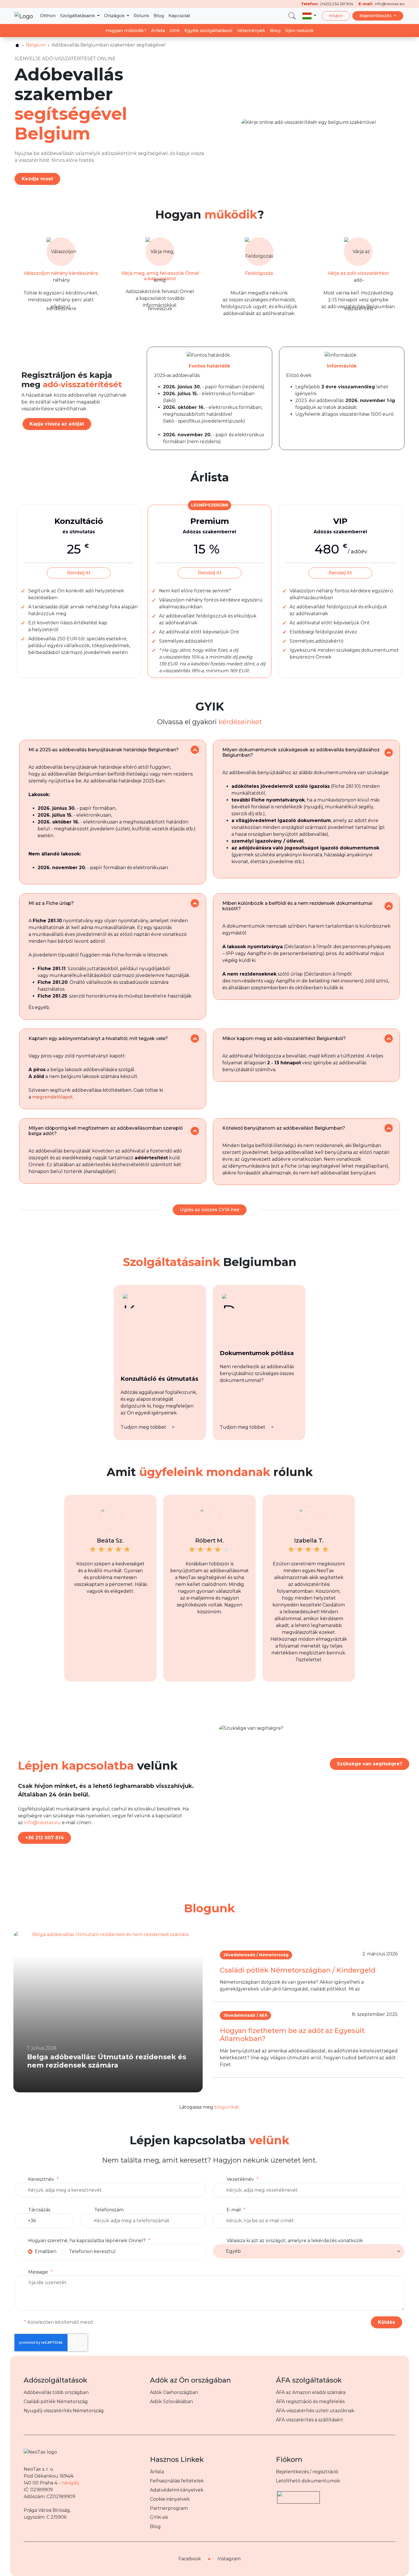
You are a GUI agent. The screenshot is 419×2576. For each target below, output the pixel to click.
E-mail (234, 2210)
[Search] (292, 16)
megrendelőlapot (53, 1097)
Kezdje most (37, 179)
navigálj (70, 2483)
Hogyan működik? (126, 30)
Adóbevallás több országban (56, 2392)
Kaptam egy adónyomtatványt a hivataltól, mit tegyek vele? (98, 1038)
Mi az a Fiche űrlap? (51, 903)
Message (38, 2272)
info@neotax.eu (42, 1823)
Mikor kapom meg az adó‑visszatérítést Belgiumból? (284, 1038)
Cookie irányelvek (170, 2499)
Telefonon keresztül (92, 2251)
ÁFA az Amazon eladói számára (311, 2392)
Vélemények (251, 30)
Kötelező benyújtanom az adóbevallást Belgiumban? (284, 1128)
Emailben (46, 2251)
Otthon (48, 16)
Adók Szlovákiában (171, 2402)
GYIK (175, 30)
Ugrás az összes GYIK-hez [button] (210, 1210)
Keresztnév (41, 2179)
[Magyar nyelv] (309, 16)
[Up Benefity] (298, 2495)
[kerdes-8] (389, 1128)
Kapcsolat (179, 16)
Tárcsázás (39, 2210)
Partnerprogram (169, 2508)
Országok (115, 16)
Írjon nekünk (300, 30)
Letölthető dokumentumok (308, 2481)
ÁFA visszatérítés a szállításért (310, 2420)
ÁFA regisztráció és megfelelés (310, 2402)
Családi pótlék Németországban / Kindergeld (298, 1970)
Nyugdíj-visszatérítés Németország (64, 2411)
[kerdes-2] (389, 753)
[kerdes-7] (195, 1131)
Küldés (387, 2322)
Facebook (190, 2559)
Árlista (158, 30)
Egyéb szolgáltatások (209, 30)
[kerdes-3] (195, 903)
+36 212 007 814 (44, 1838)
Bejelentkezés (376, 16)
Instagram (229, 2559)
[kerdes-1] (195, 750)
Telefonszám (109, 2210)
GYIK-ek (159, 2517)
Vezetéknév (240, 2179)
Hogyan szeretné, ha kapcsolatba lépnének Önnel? (87, 2241)
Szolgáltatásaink (78, 16)
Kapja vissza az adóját (57, 424)
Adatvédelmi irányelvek (177, 2490)
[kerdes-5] (195, 1038)
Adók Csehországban (174, 2392)
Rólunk (141, 16)
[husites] (17, 45)
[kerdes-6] (389, 1038)
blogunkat (227, 2107)
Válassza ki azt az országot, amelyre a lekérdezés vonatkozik (295, 2241)
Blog (159, 16)
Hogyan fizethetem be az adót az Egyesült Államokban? (292, 2035)
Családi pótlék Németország (56, 2402)
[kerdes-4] (389, 906)
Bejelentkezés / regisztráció (307, 2472)
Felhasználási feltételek (177, 2481)
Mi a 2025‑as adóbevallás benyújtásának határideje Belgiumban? (104, 750)
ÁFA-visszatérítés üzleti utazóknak (315, 2411)
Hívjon (336, 16)
